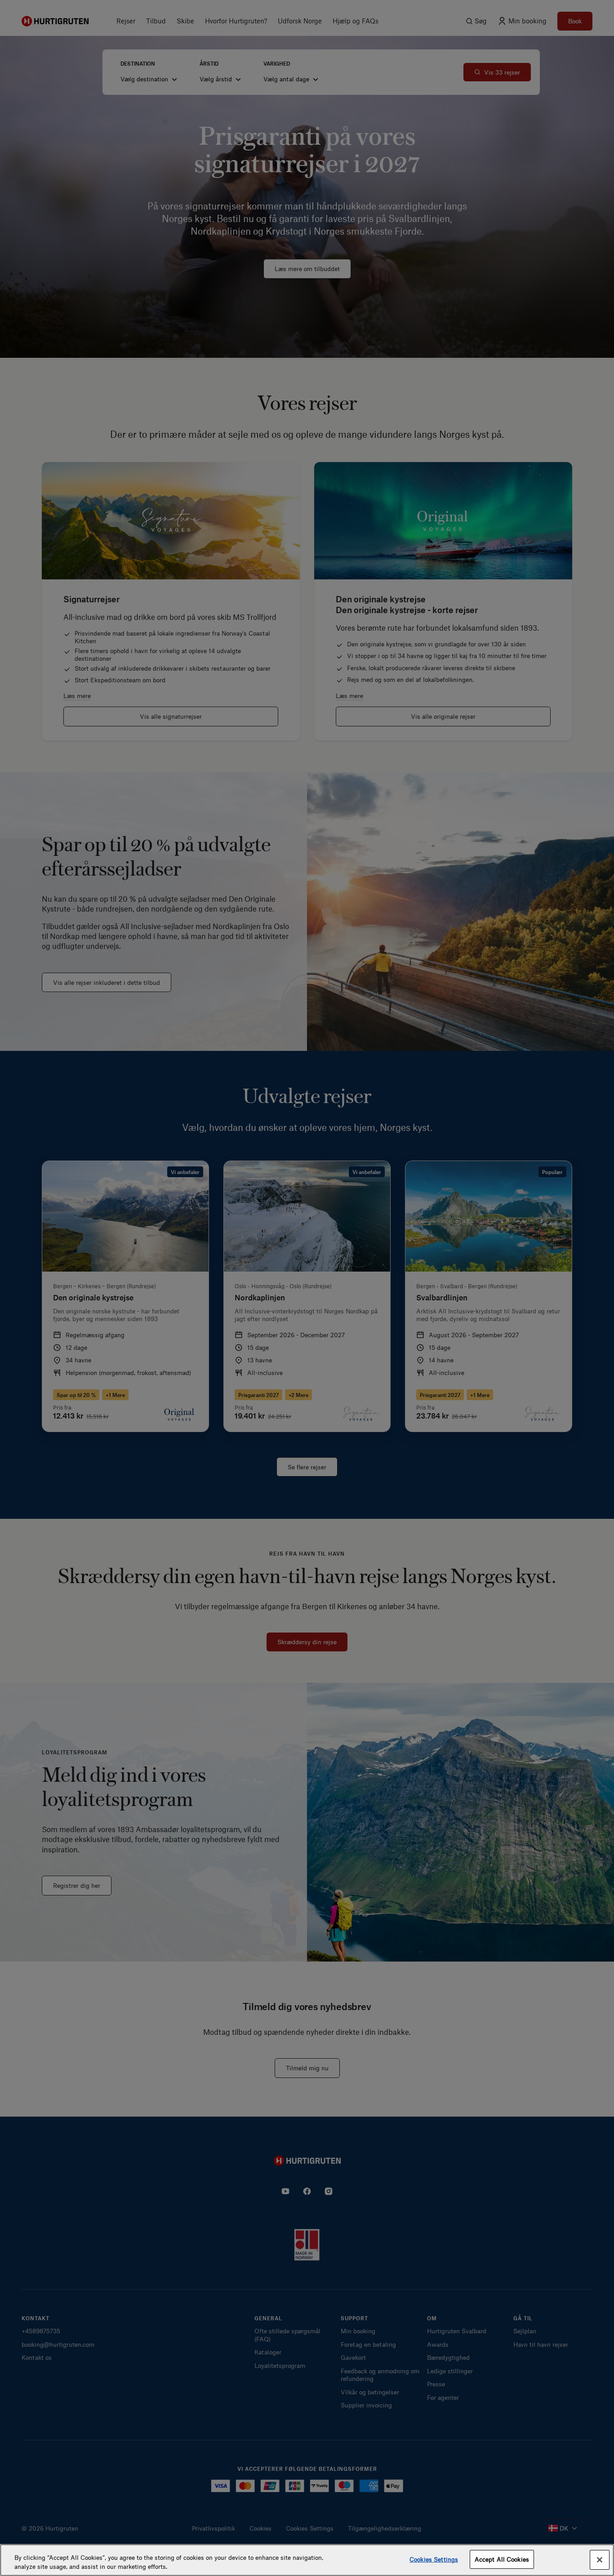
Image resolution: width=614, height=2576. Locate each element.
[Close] (600, 2560)
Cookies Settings (434, 2559)
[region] (307, 2560)
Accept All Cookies (502, 2559)
